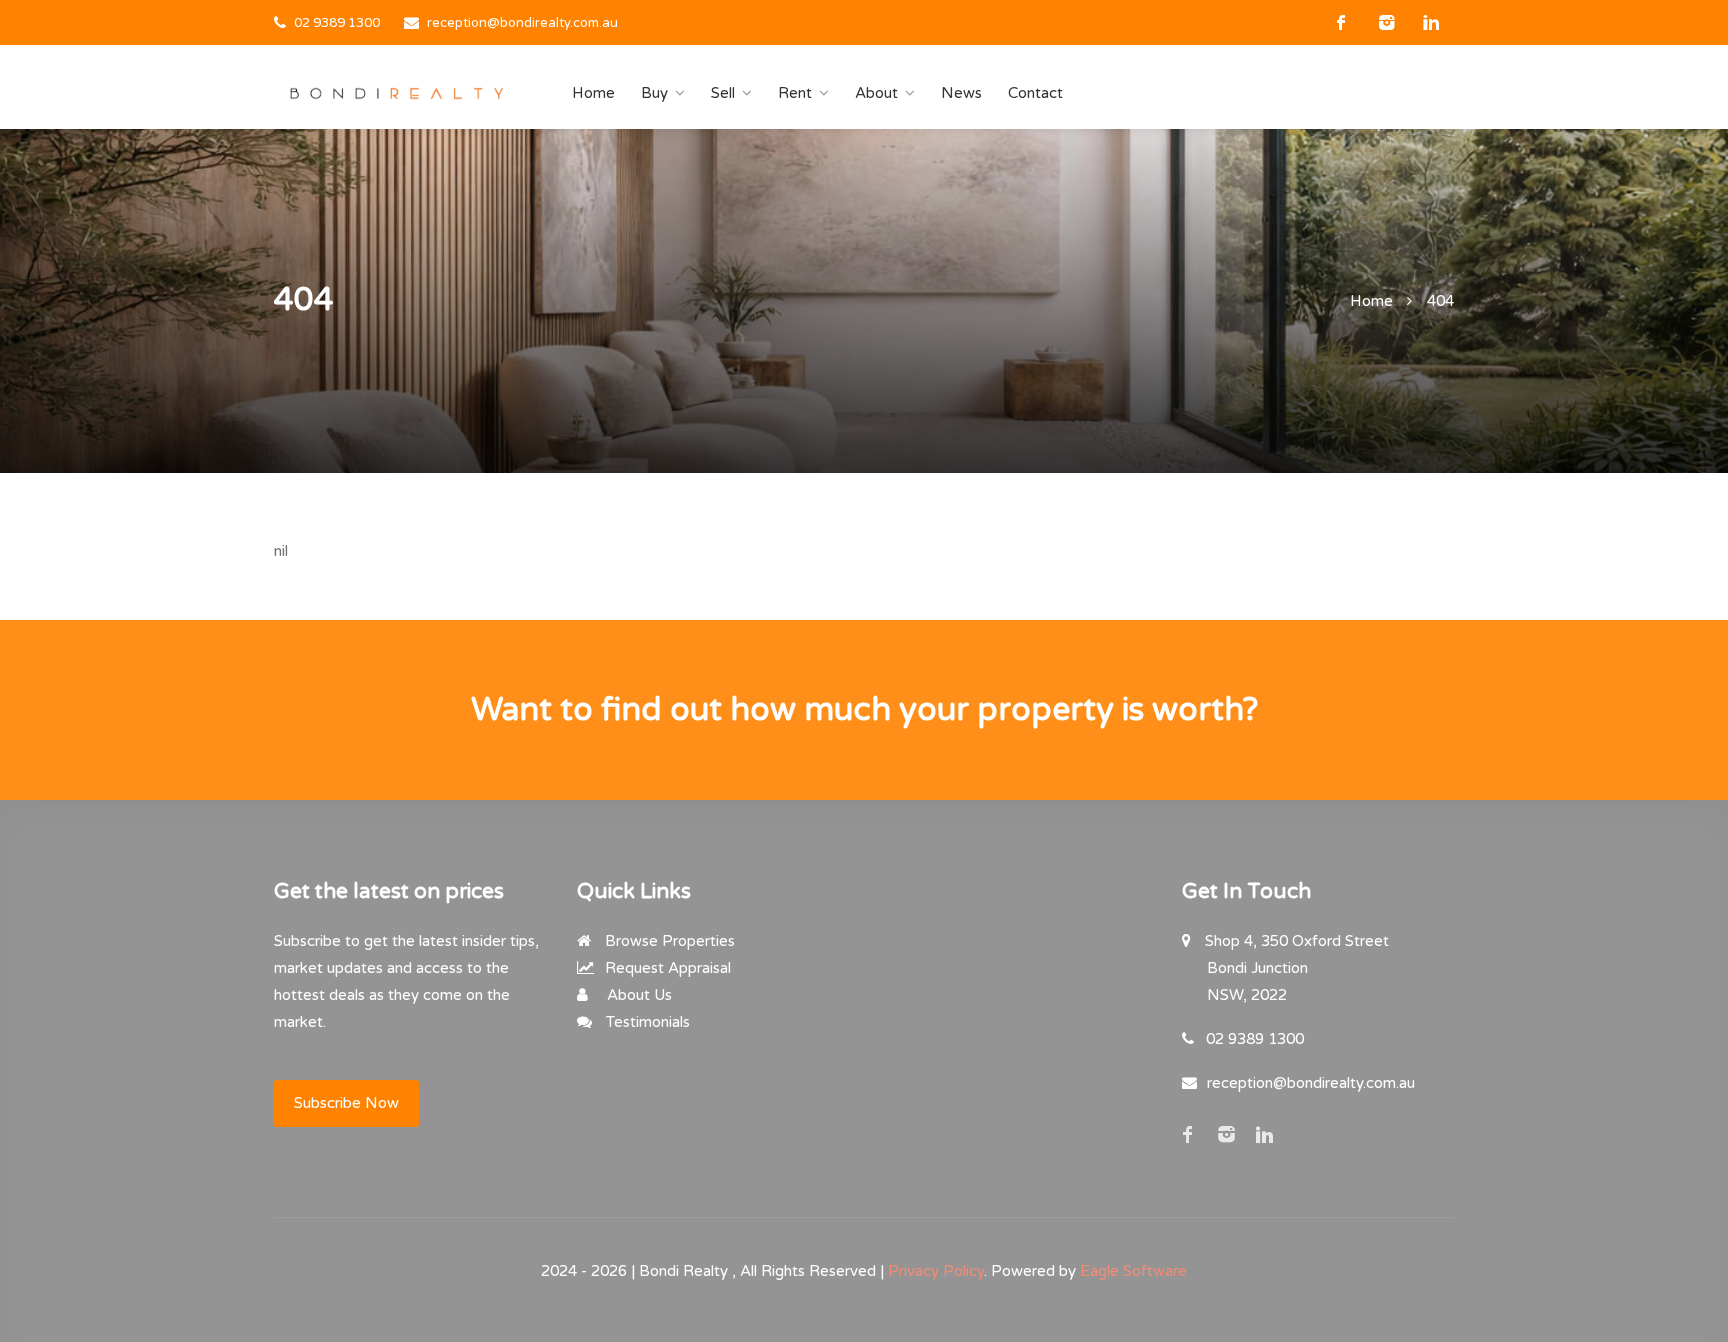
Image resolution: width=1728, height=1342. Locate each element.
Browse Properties (668, 941)
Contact (1035, 93)
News (961, 93)
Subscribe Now (346, 1103)
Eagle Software (1133, 1271)
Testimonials (646, 1022)
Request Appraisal (666, 968)
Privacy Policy (936, 1271)
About (876, 93)
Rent (795, 93)
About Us (637, 995)
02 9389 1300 (337, 23)
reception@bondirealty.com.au (522, 23)
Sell (723, 93)
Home (593, 93)
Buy (654, 93)
